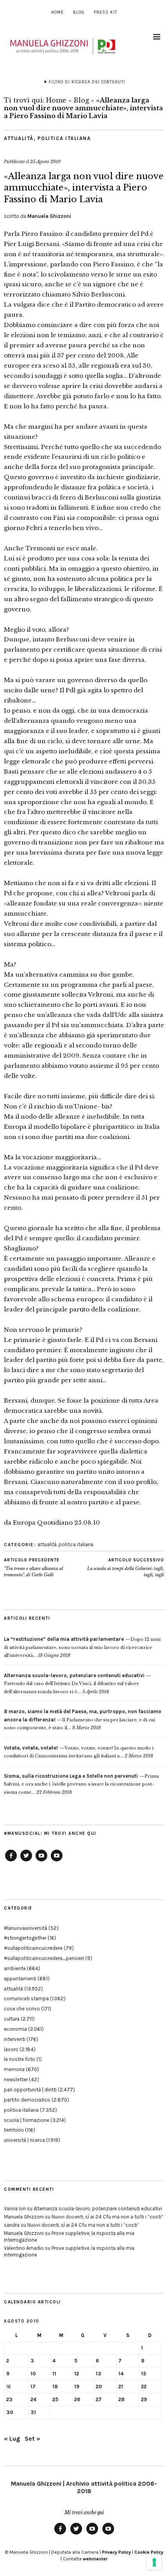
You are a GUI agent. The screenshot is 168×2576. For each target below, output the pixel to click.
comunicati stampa (26, 1998)
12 (77, 2374)
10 (33, 2374)
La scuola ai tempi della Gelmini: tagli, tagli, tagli (126, 1567)
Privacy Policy (116, 2552)
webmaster (95, 2559)
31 (33, 2412)
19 (77, 2386)
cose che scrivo (22, 2009)
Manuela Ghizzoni (49, 216)
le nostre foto (20, 2059)
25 (55, 2399)
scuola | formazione (27, 2120)
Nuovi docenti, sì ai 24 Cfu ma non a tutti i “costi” (107, 2217)
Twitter (26, 1861)
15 (144, 2374)
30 (10, 2412)
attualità (19, 138)
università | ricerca (24, 2140)
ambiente (15, 1968)
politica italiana (64, 138)
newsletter (16, 2079)
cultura (12, 2019)
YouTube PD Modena (57, 1861)
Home (57, 12)
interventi (15, 2039)
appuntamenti (20, 1979)
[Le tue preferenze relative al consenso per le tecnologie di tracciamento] (154, 2562)
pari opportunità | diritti (30, 2090)
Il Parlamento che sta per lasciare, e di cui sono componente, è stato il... (83, 1720)
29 (144, 2399)
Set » (32, 2439)
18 (55, 2386)
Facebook (11, 1861)
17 (33, 2386)
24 (33, 2399)
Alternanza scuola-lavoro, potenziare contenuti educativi (98, 2209)
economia (15, 2029)
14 (121, 2374)
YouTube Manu (41, 1861)
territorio (14, 2130)
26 (77, 2399)
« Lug (12, 2439)
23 (9, 2399)
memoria (14, 2069)
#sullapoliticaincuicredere (33, 1948)
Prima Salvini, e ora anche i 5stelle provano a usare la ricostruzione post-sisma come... (81, 1784)
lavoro (11, 2049)
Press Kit (105, 12)
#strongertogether (25, 1938)
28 (122, 2399)
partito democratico (27, 2100)
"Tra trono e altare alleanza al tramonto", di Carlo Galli (33, 1567)
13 (98, 2374)
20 (99, 2386)
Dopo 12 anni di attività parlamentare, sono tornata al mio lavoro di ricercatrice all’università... (82, 1647)
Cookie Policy (149, 2552)
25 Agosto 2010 (45, 162)
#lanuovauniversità (26, 1928)
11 (54, 2374)
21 (121, 2386)
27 (99, 2399)
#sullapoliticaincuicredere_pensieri (44, 1958)
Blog (79, 12)
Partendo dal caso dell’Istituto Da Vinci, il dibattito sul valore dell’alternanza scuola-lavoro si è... (74, 1684)
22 (144, 2386)
